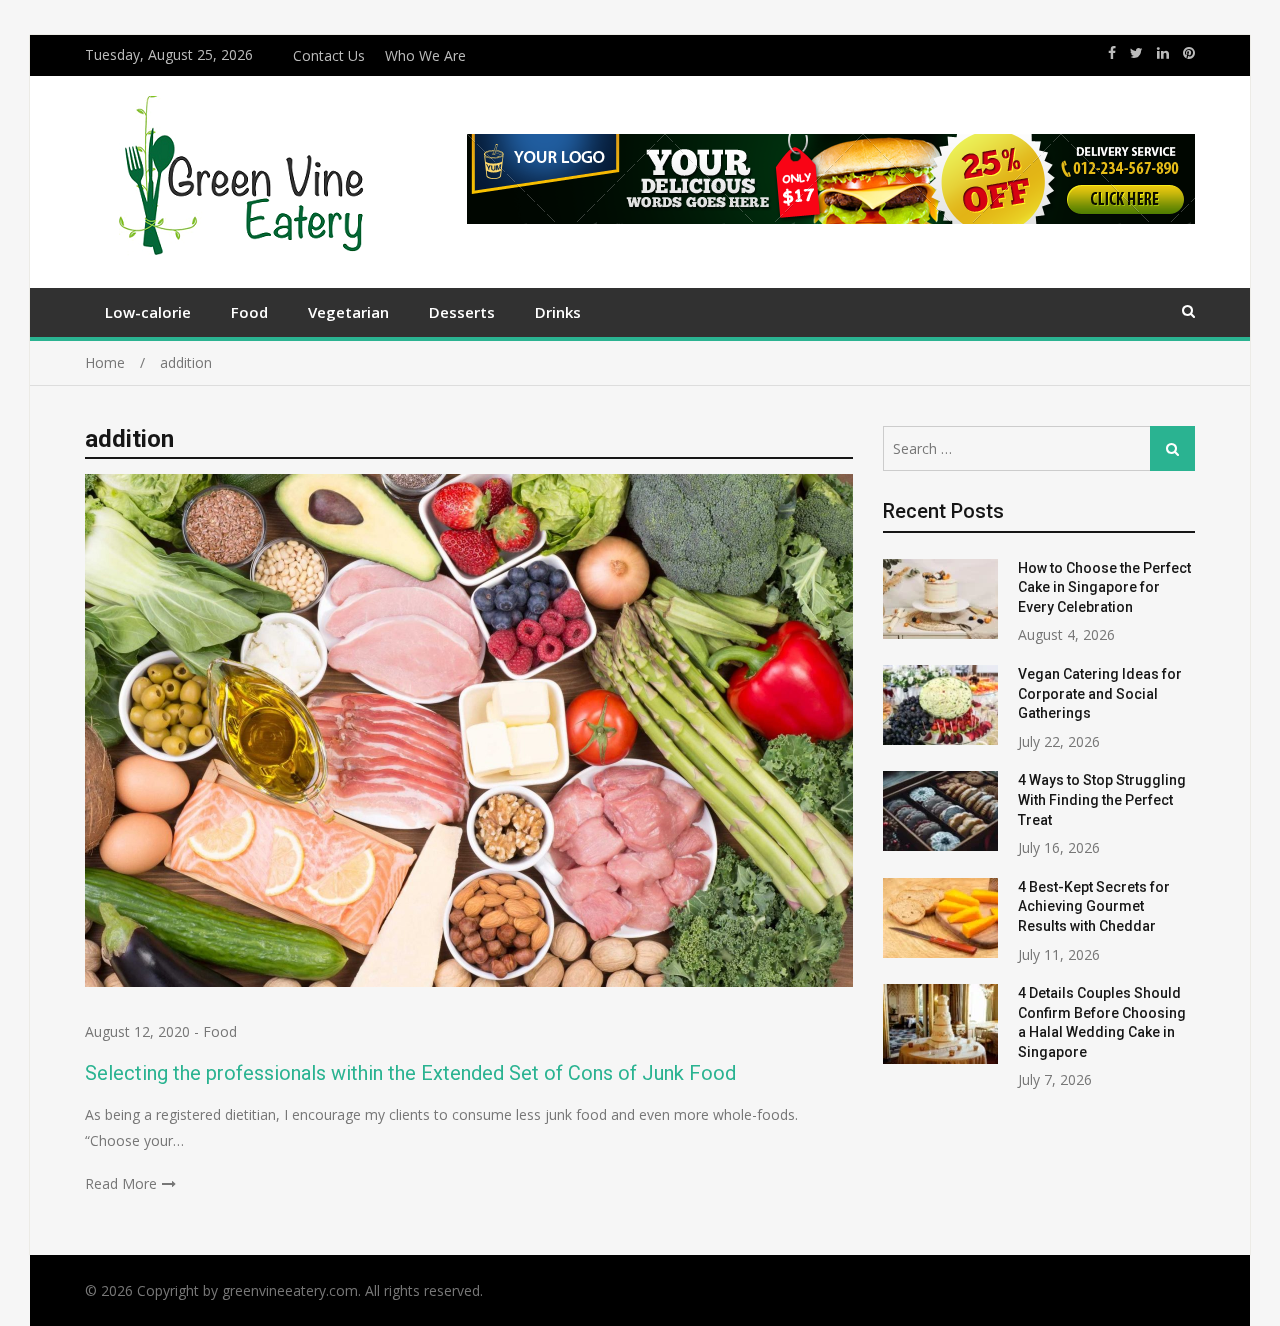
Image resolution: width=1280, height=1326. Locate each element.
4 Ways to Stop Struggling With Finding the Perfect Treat (1102, 799)
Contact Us (329, 55)
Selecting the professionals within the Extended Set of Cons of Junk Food (410, 1073)
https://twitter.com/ (1136, 53)
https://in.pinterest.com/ (1189, 53)
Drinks (558, 312)
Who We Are (425, 55)
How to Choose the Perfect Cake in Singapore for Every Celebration (1104, 587)
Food (249, 312)
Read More (121, 1183)
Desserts (462, 312)
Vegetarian (348, 312)
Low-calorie (148, 312)
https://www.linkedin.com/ (1163, 53)
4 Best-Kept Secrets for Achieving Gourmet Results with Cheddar (1094, 906)
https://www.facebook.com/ (1112, 53)
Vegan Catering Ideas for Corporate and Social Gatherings (1100, 693)
